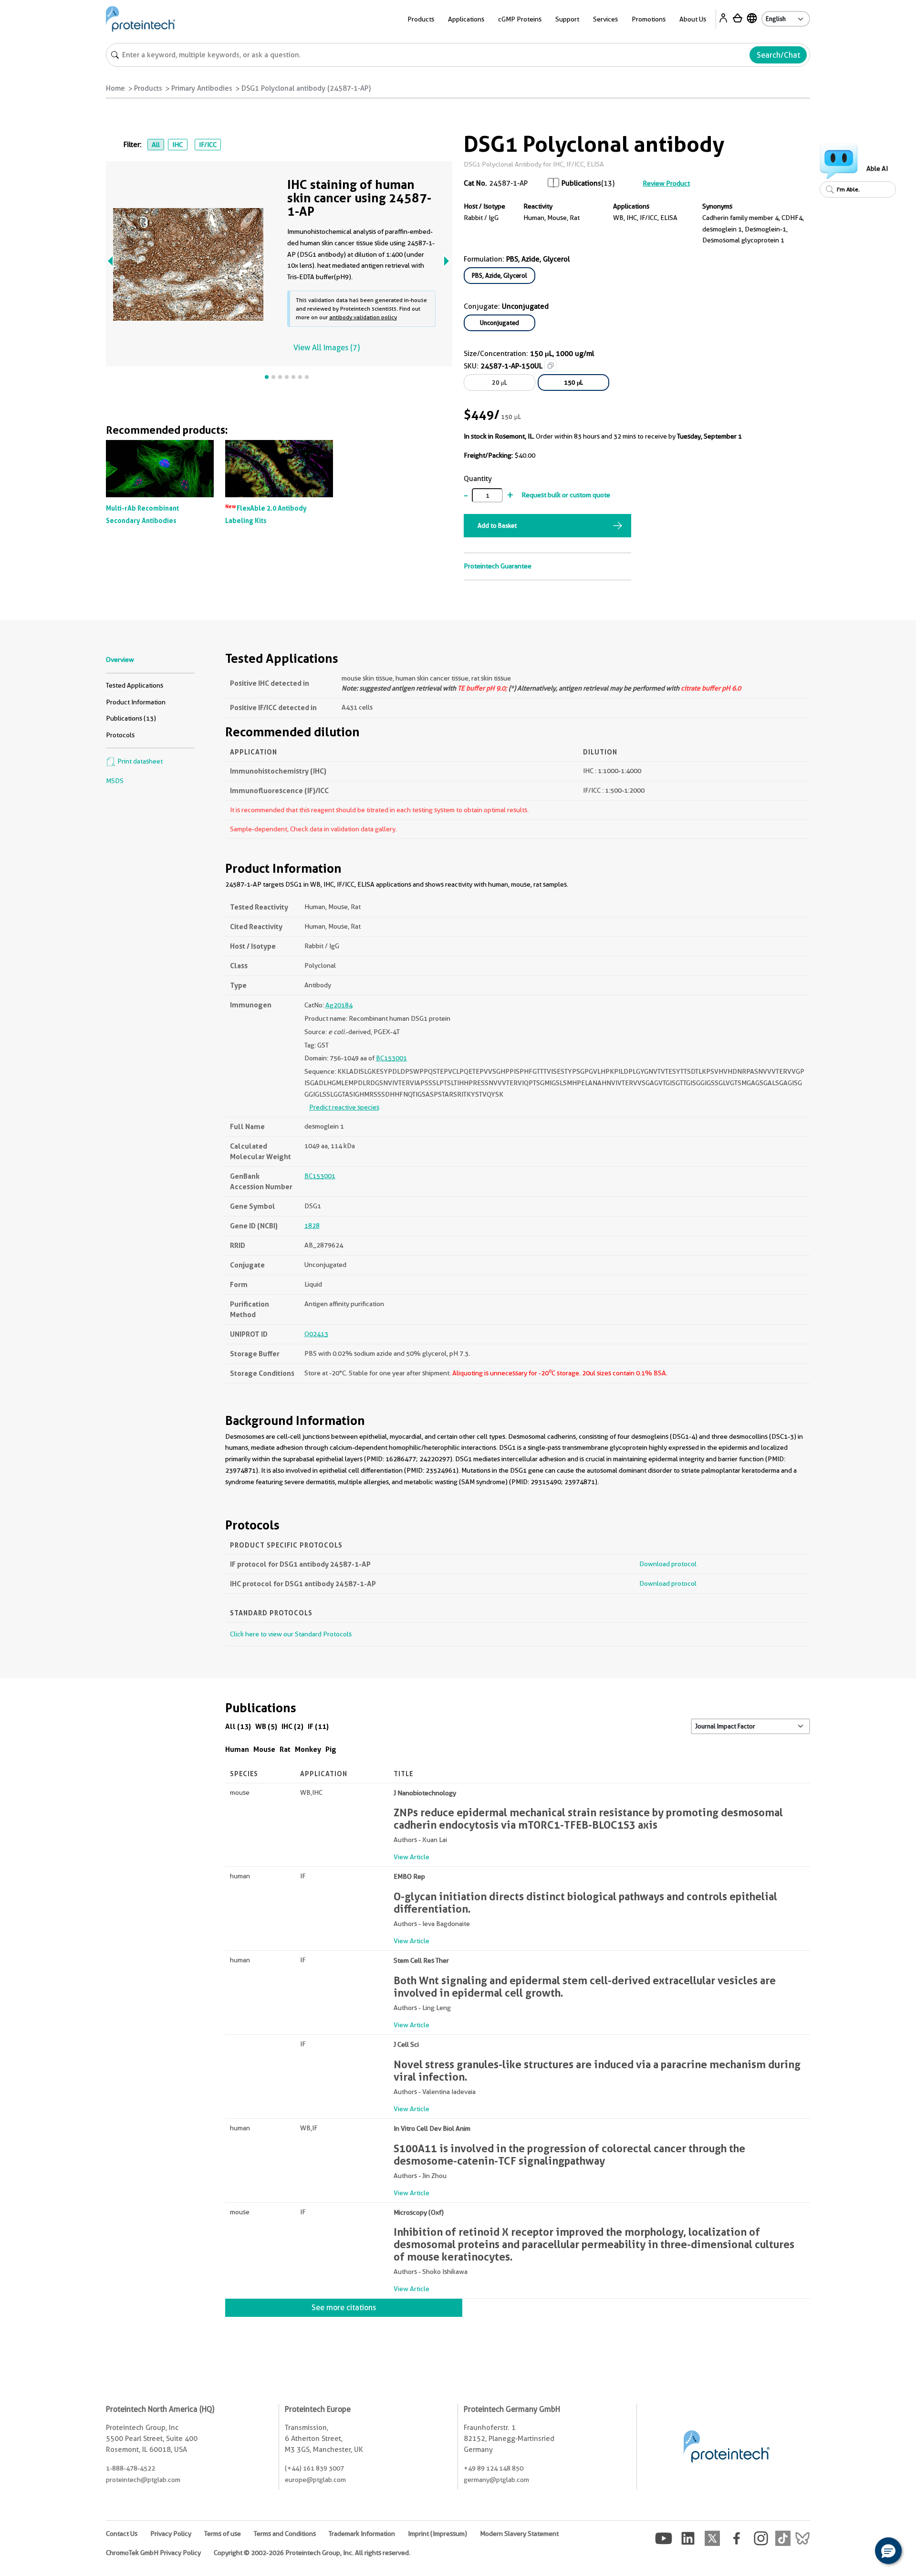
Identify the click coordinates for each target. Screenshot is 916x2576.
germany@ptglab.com (496, 2480)
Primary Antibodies (202, 88)
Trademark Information (362, 2534)
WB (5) (266, 1726)
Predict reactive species (344, 1107)
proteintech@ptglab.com (143, 2480)
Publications (581, 183)
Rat (285, 1749)
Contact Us (122, 2534)
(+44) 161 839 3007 (314, 2468)
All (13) (238, 1726)
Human (237, 1749)
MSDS (115, 781)
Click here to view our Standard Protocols (291, 1634)
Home (115, 88)
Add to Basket (497, 525)
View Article (411, 1857)
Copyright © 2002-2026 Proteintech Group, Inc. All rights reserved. (312, 2553)
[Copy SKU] (551, 366)
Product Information (136, 702)
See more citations (344, 2308)
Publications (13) (131, 718)
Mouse (264, 1749)
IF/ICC (208, 145)
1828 (312, 1225)
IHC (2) (292, 1726)
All (156, 145)
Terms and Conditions (285, 2534)
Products (148, 88)
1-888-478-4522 (130, 2468)
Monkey (308, 1749)
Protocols (120, 735)
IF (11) (318, 1726)
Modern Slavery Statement (519, 2534)
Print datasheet (139, 761)
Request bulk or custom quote (566, 495)
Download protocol (668, 1564)
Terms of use (223, 2534)
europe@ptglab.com (315, 2480)
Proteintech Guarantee (498, 566)
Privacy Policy (171, 2534)
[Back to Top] (859, 2552)
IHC (177, 145)
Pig (331, 1749)
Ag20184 (339, 1005)
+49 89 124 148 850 (494, 2468)
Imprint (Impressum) (437, 2534)
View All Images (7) (327, 348)
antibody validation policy (363, 317)
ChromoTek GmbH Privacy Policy (153, 2553)
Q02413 (316, 1334)
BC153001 (391, 1058)
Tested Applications (135, 685)
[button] (888, 2551)
